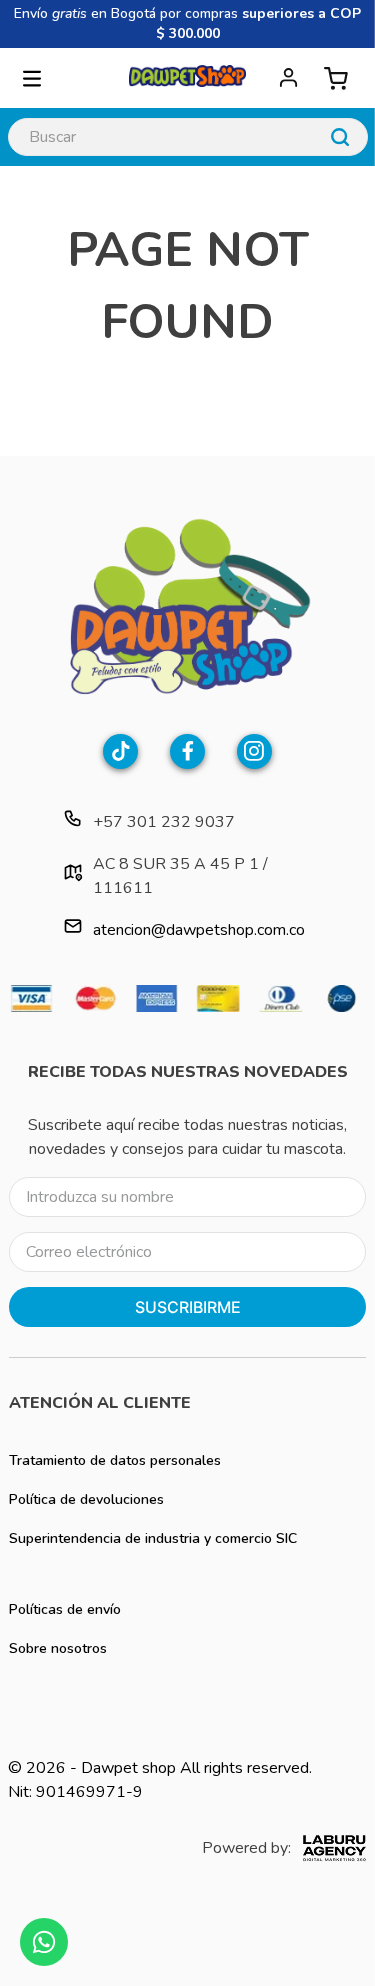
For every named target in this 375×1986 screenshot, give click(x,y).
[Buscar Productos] (340, 137)
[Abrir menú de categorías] (32, 78)
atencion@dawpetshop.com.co (199, 930)
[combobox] (188, 137)
